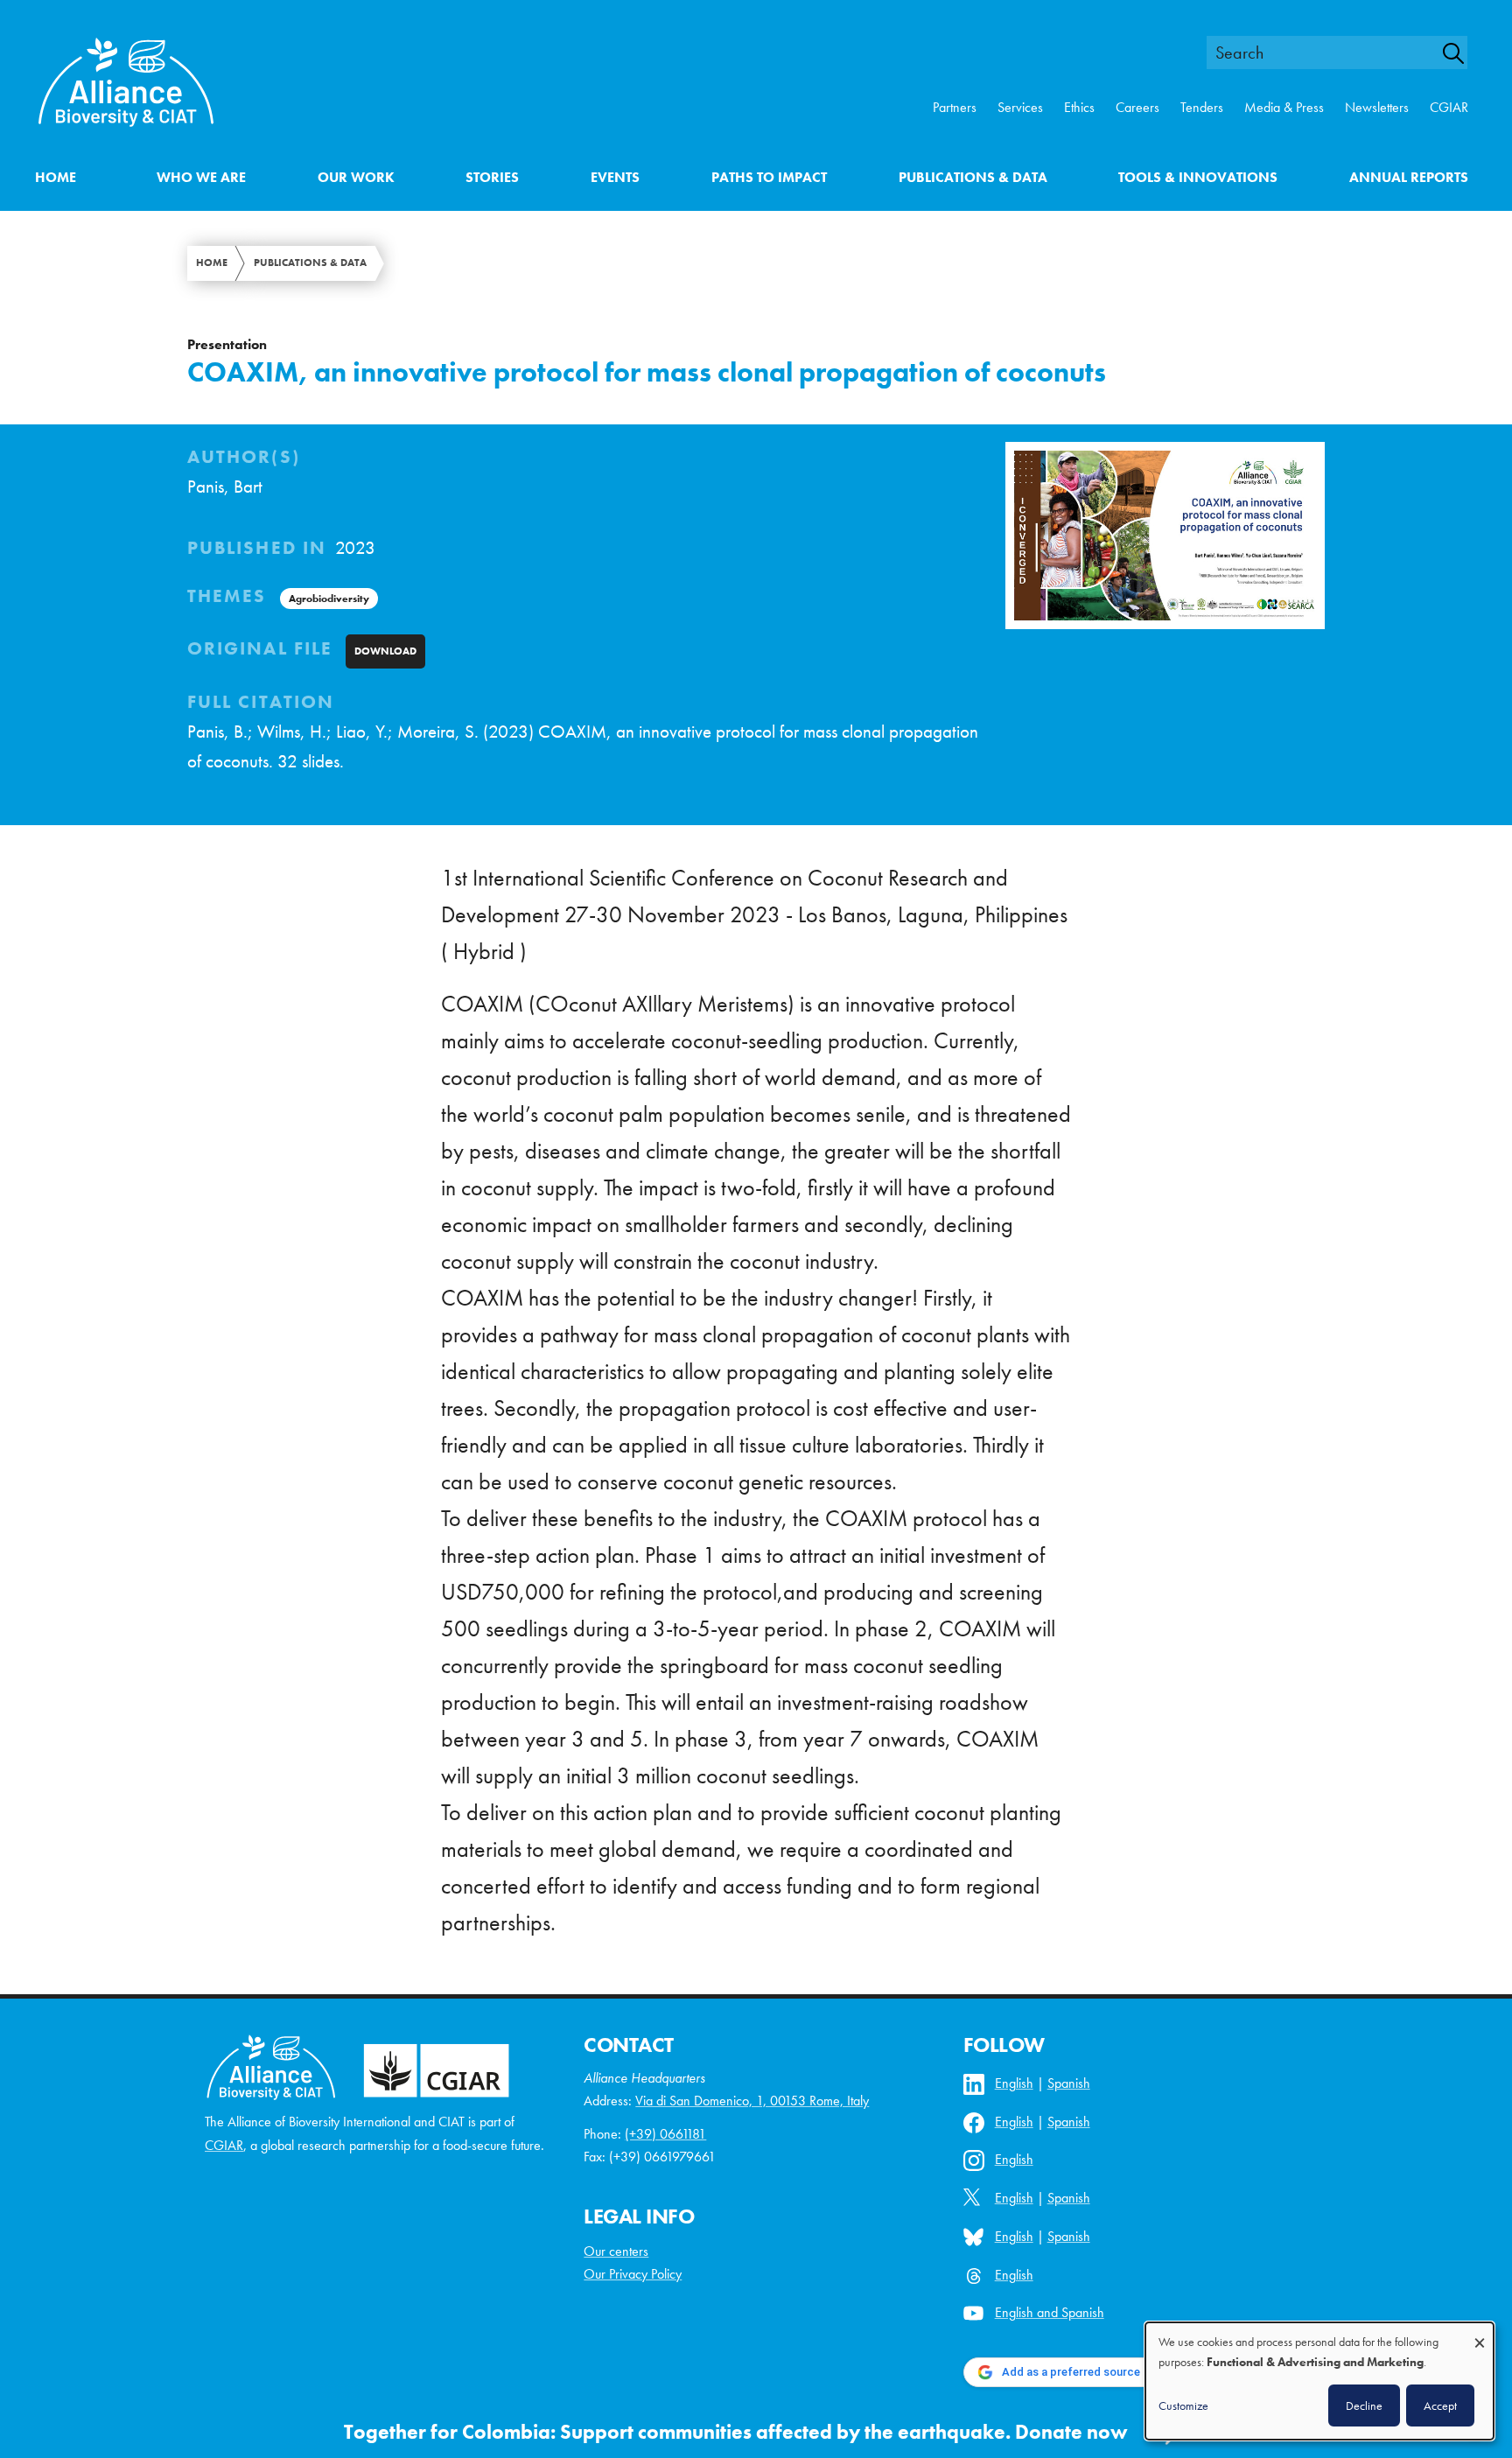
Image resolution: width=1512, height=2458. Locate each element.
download (385, 651)
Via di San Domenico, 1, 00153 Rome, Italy (752, 2101)
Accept (1440, 2405)
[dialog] (1319, 2381)
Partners (955, 107)
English (1014, 2083)
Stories (492, 177)
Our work (356, 177)
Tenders (1202, 107)
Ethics (1079, 107)
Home (56, 177)
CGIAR (1449, 107)
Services (1020, 107)
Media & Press (1284, 107)
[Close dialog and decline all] (1480, 2334)
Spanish (1069, 2083)
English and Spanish (1050, 2312)
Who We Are (201, 177)
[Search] (1463, 53)
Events (615, 177)
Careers (1137, 107)
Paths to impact (769, 177)
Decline (1364, 2405)
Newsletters (1377, 107)
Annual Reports (1409, 177)
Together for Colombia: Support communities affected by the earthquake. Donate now (736, 2432)
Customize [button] (1183, 2405)
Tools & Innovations (1198, 177)
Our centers (616, 2251)
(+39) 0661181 (665, 2134)
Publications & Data (973, 177)
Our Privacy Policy (633, 2274)
